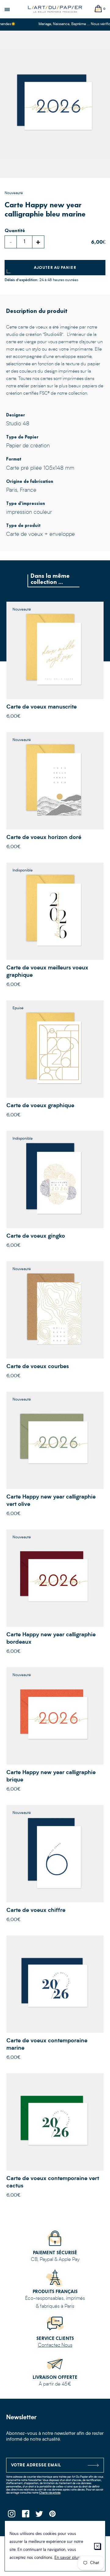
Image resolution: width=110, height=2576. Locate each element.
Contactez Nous (55, 2345)
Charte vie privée (50, 2493)
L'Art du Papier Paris (55, 9)
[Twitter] (39, 2516)
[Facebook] (25, 2516)
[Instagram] (11, 2516)
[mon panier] (98, 9)
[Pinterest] (53, 2516)
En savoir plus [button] (67, 2558)
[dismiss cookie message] (97, 2546)
